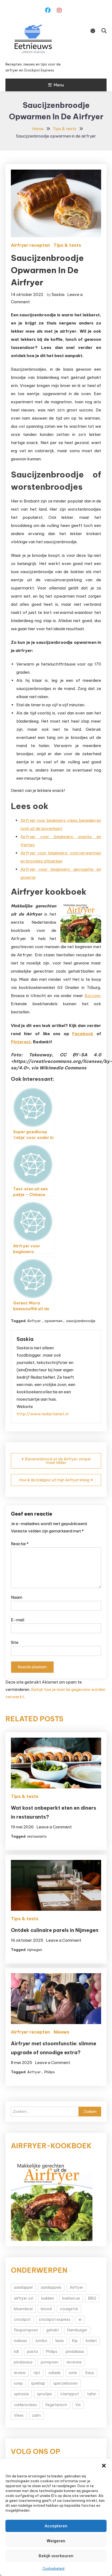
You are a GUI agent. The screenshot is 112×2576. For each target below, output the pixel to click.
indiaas (20, 2341)
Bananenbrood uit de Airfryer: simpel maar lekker (58, 1461)
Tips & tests (67, 245)
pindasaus (23, 2362)
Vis (78, 2405)
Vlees (19, 2415)
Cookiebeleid (53, 2569)
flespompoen (26, 2330)
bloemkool (23, 2309)
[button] (104, 2466)
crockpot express (55, 2319)
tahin (92, 2394)
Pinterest (21, 1042)
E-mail (18, 1620)
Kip (75, 2341)
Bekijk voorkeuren (56, 2556)
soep (18, 2383)
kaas (60, 2341)
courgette (69, 2309)
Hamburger (77, 2330)
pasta (32, 2352)
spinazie (21, 2394)
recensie (74, 2362)
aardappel (23, 2287)
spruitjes (45, 2394)
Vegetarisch (56, 2405)
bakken (48, 2298)
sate (73, 2373)
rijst (37, 2373)
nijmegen (35, 1950)
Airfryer (34, 1321)
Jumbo (41, 2341)
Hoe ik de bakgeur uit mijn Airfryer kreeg (54, 1480)
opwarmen (53, 1321)
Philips (50, 2072)
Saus (90, 2373)
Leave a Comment (54, 1827)
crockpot (22, 2319)
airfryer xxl (24, 2298)
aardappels (51, 2287)
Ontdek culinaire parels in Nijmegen (55, 1930)
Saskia (58, 294)
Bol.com (92, 996)
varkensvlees (25, 2405)
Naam (17, 1597)
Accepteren (56, 2526)
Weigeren (56, 2541)
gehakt (53, 2330)
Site (15, 1642)
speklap (38, 2383)
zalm (36, 2415)
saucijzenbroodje (81, 1321)
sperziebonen (66, 2383)
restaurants (37, 1836)
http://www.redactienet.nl (43, 1414)
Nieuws (61, 2032)
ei (80, 2319)
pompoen (50, 2362)
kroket (91, 2341)
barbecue (71, 2298)
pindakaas (75, 2352)
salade (55, 2373)
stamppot (70, 2394)
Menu (59, 85)
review (20, 2373)
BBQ (92, 2298)
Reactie (20, 1544)
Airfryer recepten (30, 245)
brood (46, 2309)
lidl (16, 2352)
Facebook (83, 1034)
